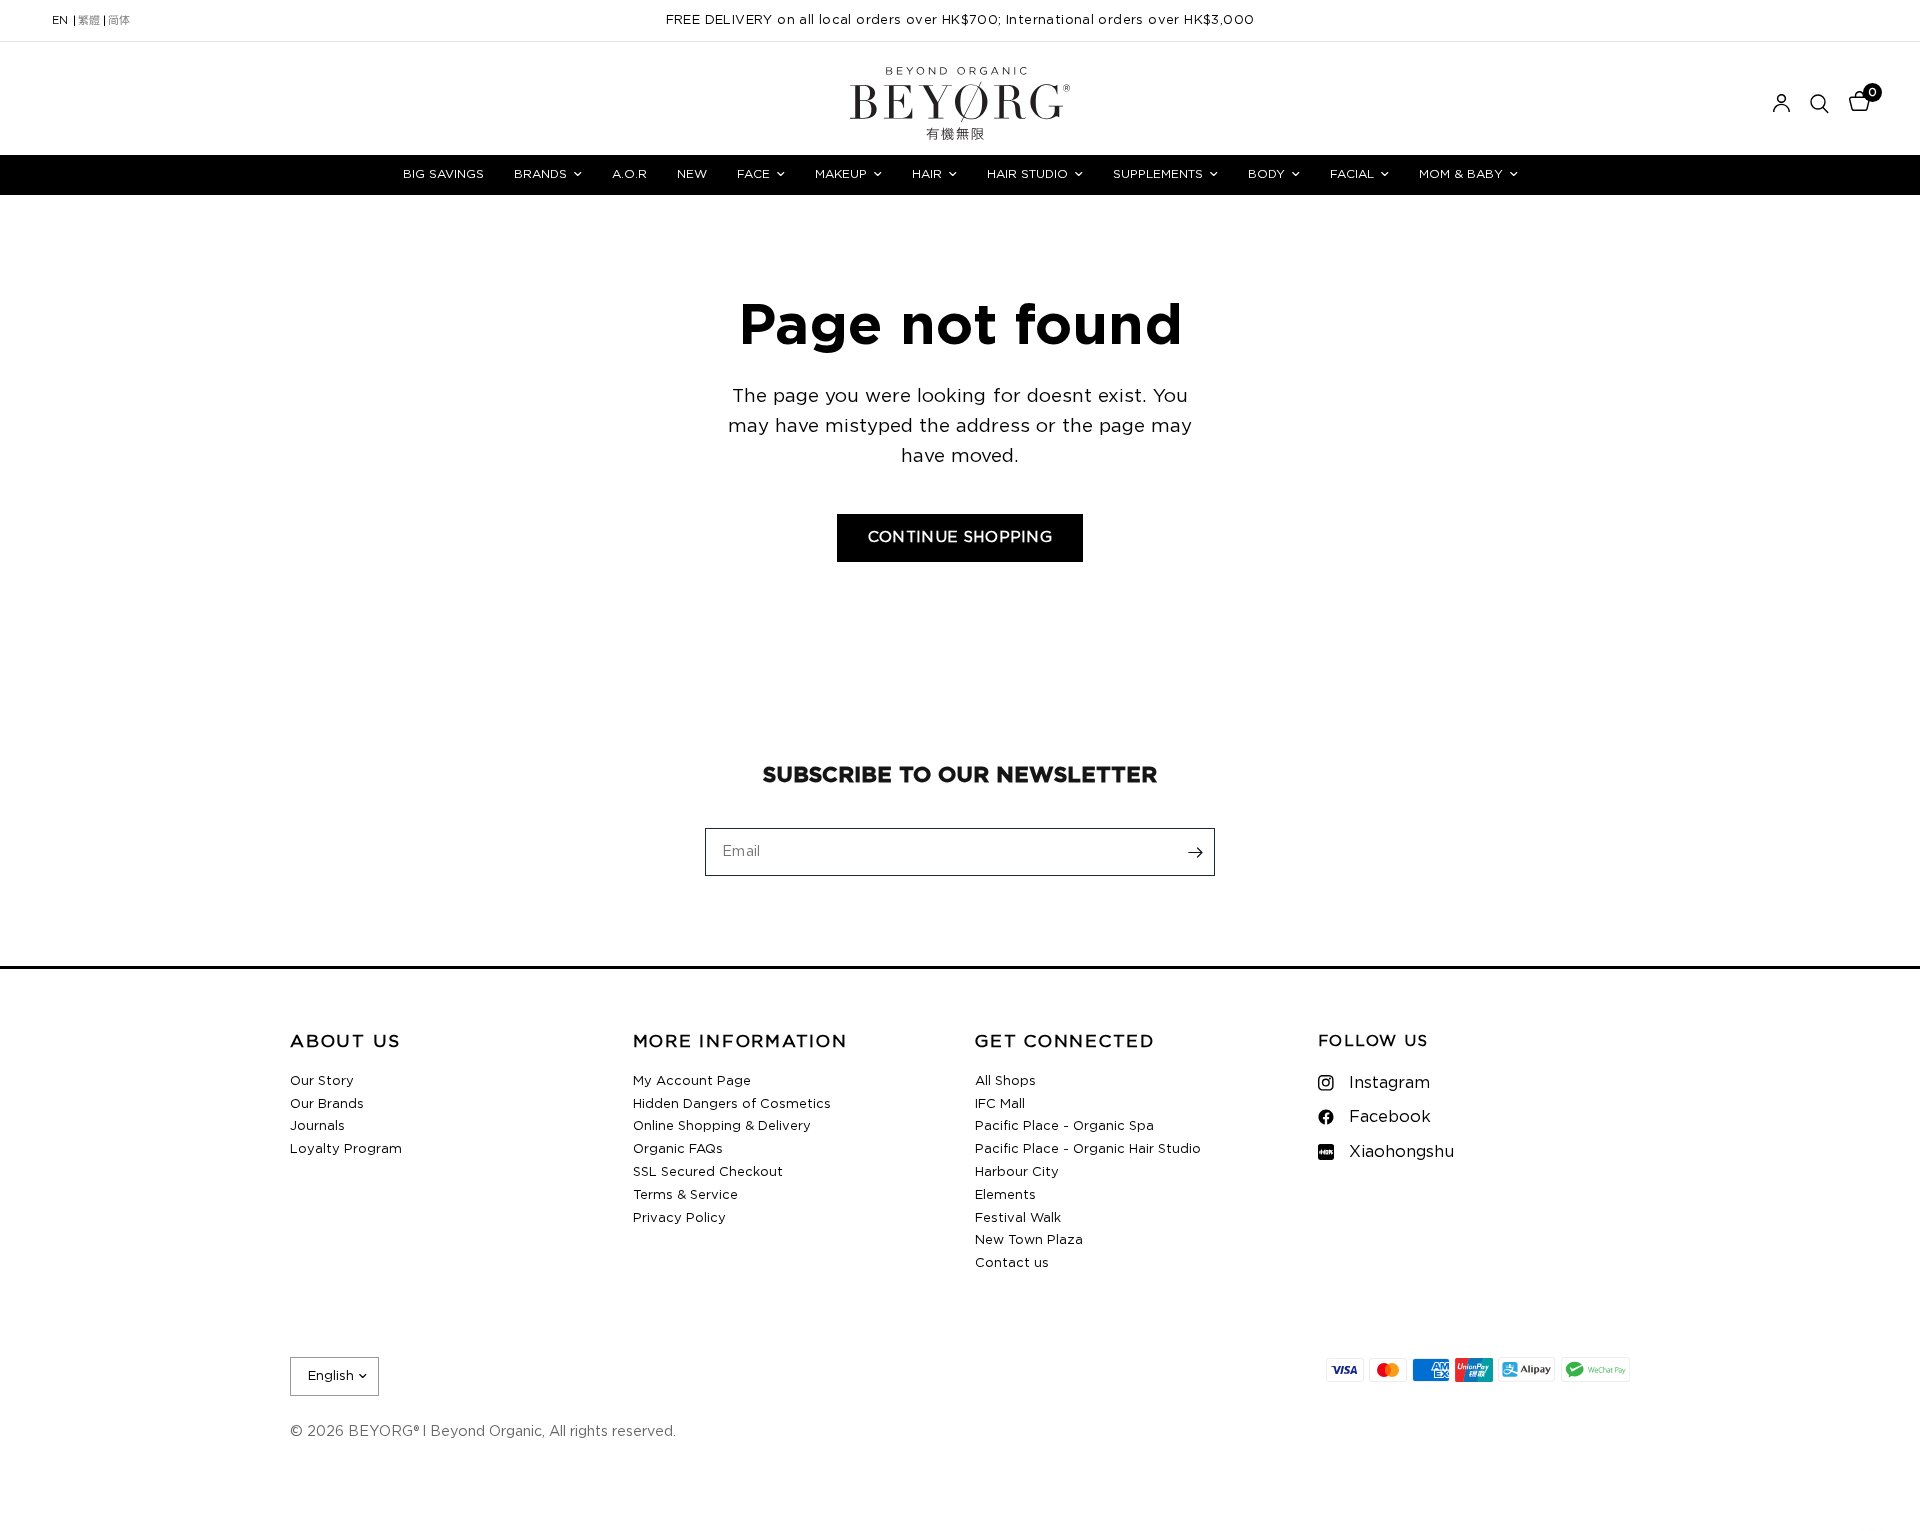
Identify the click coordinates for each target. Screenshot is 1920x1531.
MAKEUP (841, 174)
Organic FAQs (678, 1149)
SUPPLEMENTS (1158, 174)
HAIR (927, 174)
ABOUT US (345, 1042)
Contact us (1012, 1263)
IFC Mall (1000, 1104)
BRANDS (540, 174)
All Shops (1005, 1081)
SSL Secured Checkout (708, 1172)
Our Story (322, 1081)
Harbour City (1017, 1172)
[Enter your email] (1195, 852)
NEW (692, 174)
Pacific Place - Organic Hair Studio (1088, 1149)
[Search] (1819, 103)
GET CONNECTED (1065, 1042)
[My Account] (1781, 103)
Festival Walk (1018, 1218)
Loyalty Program (346, 1149)
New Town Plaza (1029, 1240)
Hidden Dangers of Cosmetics (732, 1104)
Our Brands (327, 1104)
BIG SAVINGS (443, 174)
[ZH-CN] (119, 21)
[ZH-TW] (89, 21)
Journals (317, 1126)
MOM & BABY (1461, 174)
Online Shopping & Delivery (722, 1126)
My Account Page (692, 1081)
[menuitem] (443, 174)
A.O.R (629, 174)
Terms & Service (685, 1195)
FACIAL (1352, 174)
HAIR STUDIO (1027, 174)
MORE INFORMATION (740, 1042)
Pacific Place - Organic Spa (1064, 1126)
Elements (1005, 1195)
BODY (1266, 174)
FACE (753, 174)
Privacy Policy (679, 1218)
